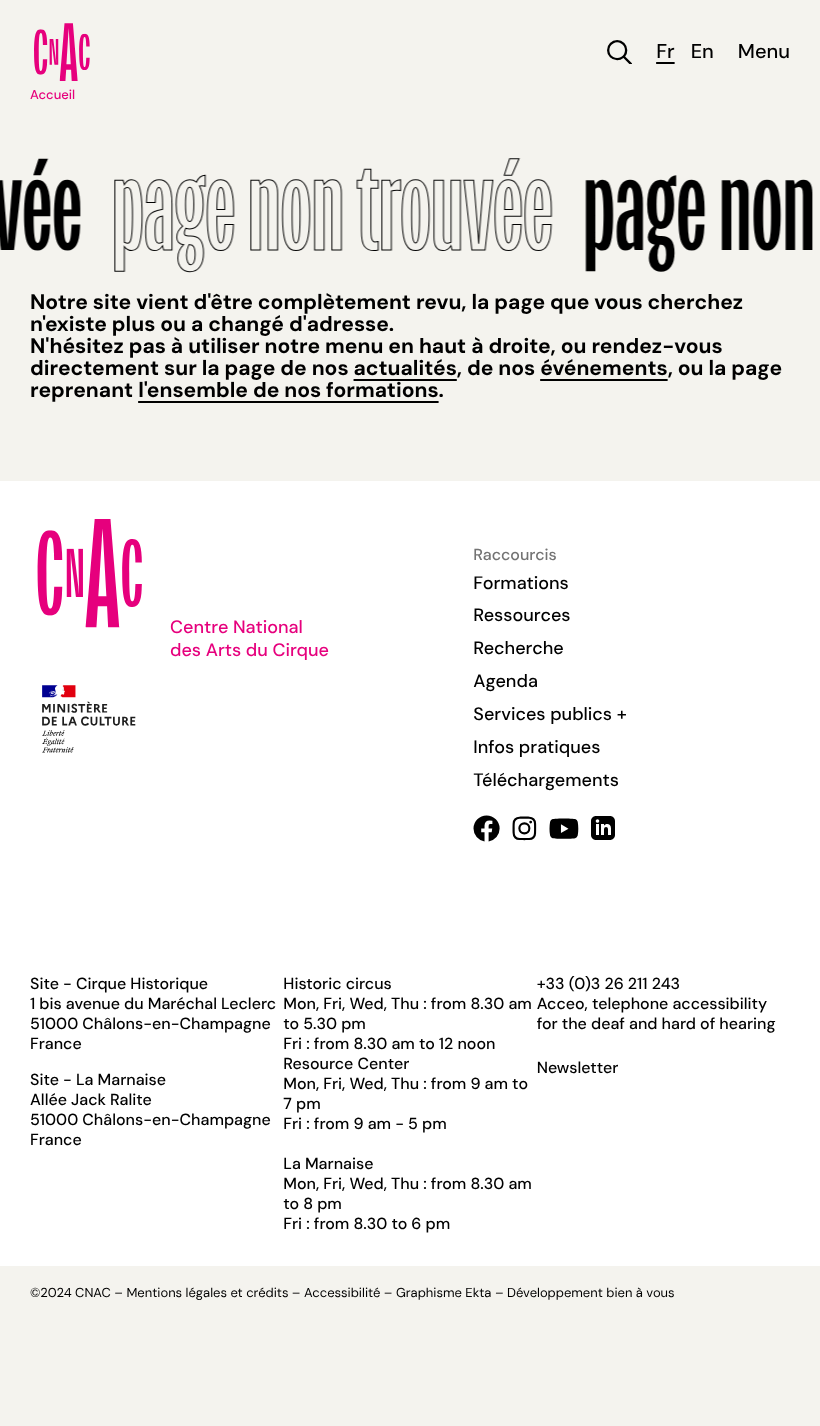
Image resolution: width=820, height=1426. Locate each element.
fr (665, 52)
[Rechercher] (619, 52)
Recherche (518, 648)
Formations (521, 583)
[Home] (62, 52)
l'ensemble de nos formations (288, 390)
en (702, 52)
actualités (405, 368)
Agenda (505, 681)
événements (603, 368)
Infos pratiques (536, 747)
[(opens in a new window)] (486, 828)
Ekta (478, 1293)
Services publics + (549, 714)
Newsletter (578, 1068)
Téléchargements (546, 780)
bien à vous (640, 1293)
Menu (764, 52)
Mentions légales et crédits (207, 1293)
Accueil (52, 95)
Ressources (521, 615)
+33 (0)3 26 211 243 (608, 983)
